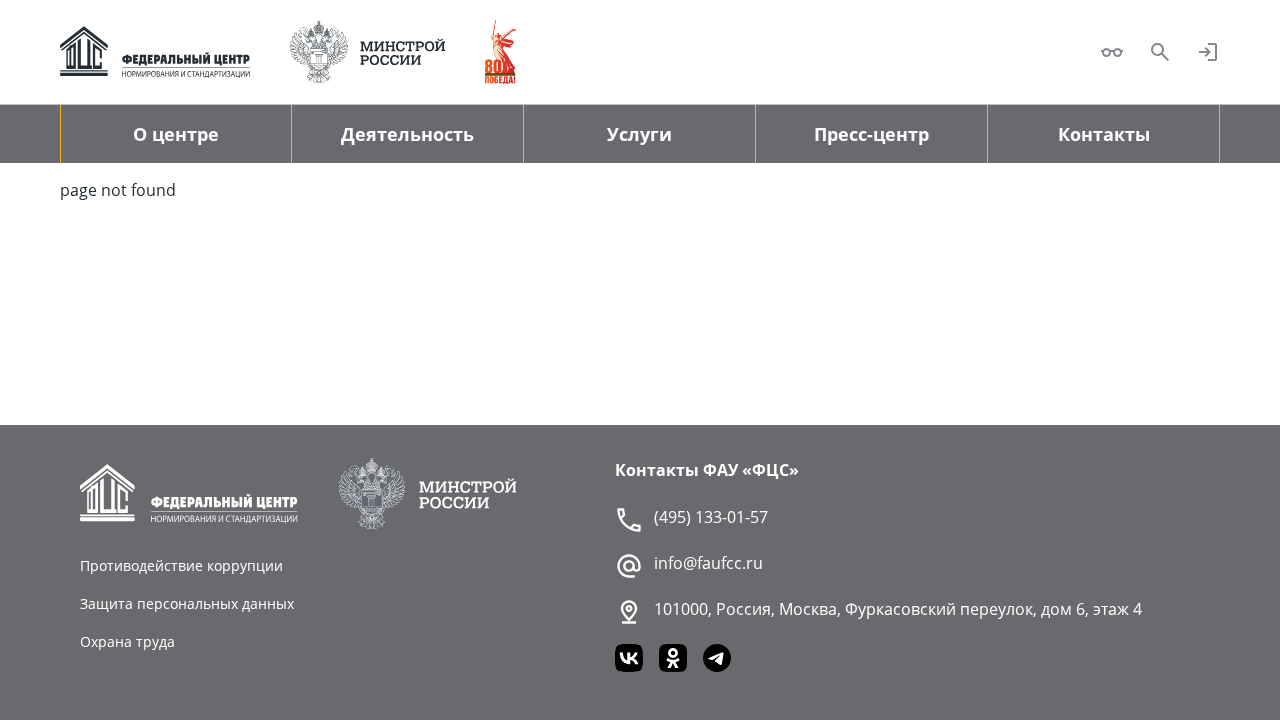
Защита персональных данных (187, 603)
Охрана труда (127, 641)
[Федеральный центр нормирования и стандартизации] (155, 52)
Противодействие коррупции (181, 565)
